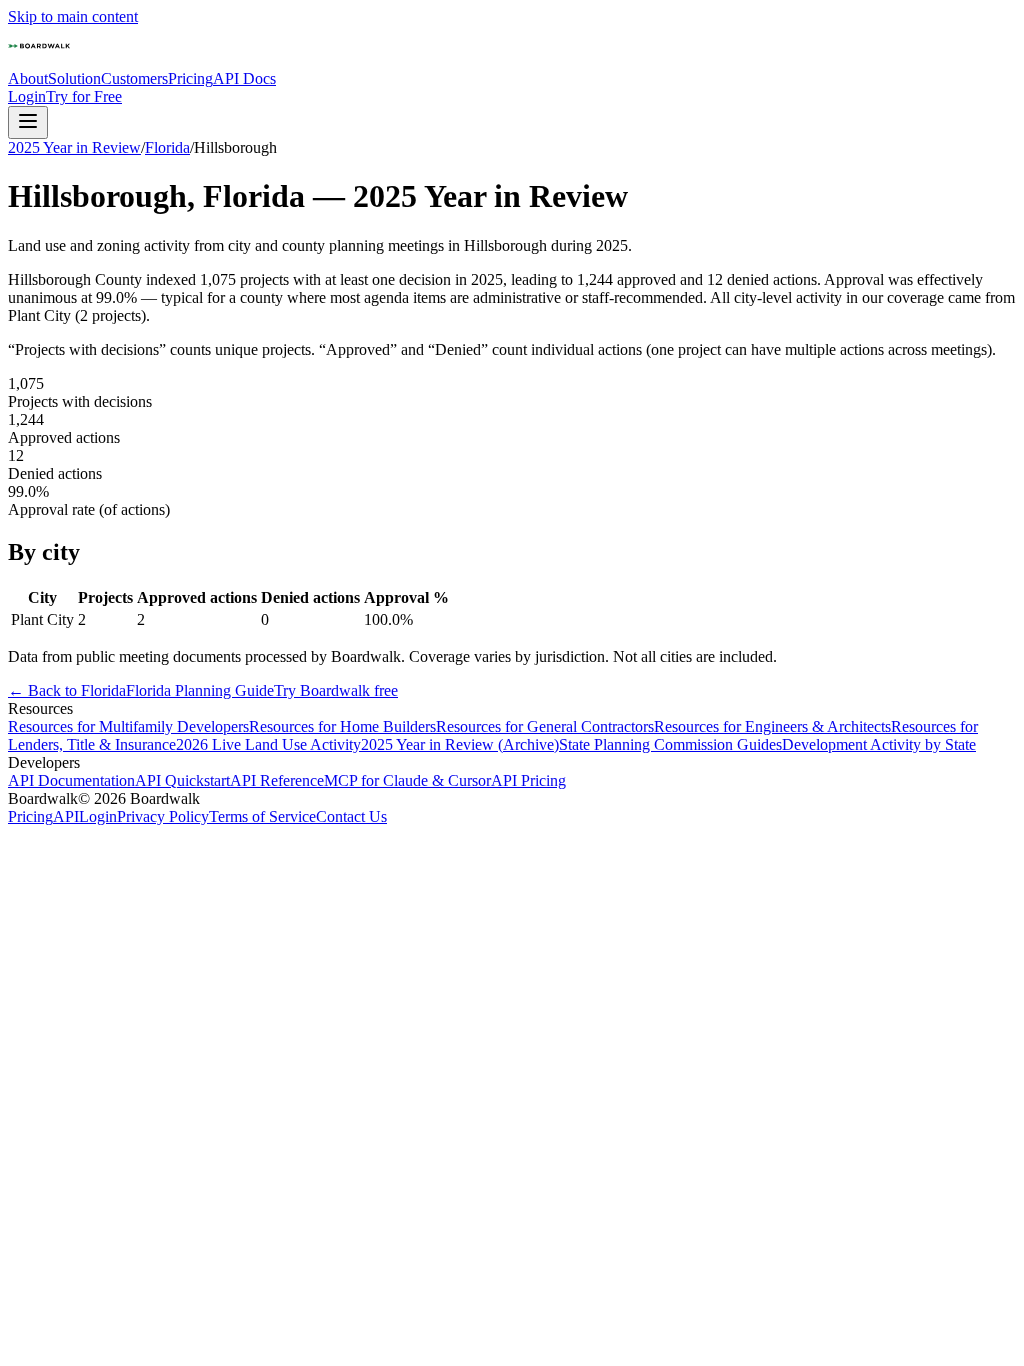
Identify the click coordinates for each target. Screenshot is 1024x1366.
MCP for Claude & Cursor (407, 780)
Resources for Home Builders (342, 726)
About (28, 78)
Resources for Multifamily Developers (128, 726)
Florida (167, 147)
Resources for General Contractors (545, 726)
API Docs (244, 78)
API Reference (277, 780)
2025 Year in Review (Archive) (460, 744)
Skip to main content (73, 16)
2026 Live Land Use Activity (268, 744)
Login (27, 96)
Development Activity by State (879, 744)
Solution (74, 78)
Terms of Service (262, 816)
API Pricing (528, 780)
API (66, 816)
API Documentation (71, 780)
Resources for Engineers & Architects (772, 726)
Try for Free (84, 96)
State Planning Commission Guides (670, 744)
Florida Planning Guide (200, 690)
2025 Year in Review (74, 147)
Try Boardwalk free (336, 690)
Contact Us (351, 816)
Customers (134, 78)
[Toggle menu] (28, 122)
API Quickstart (182, 780)
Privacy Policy (163, 816)
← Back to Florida (67, 690)
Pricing (190, 78)
